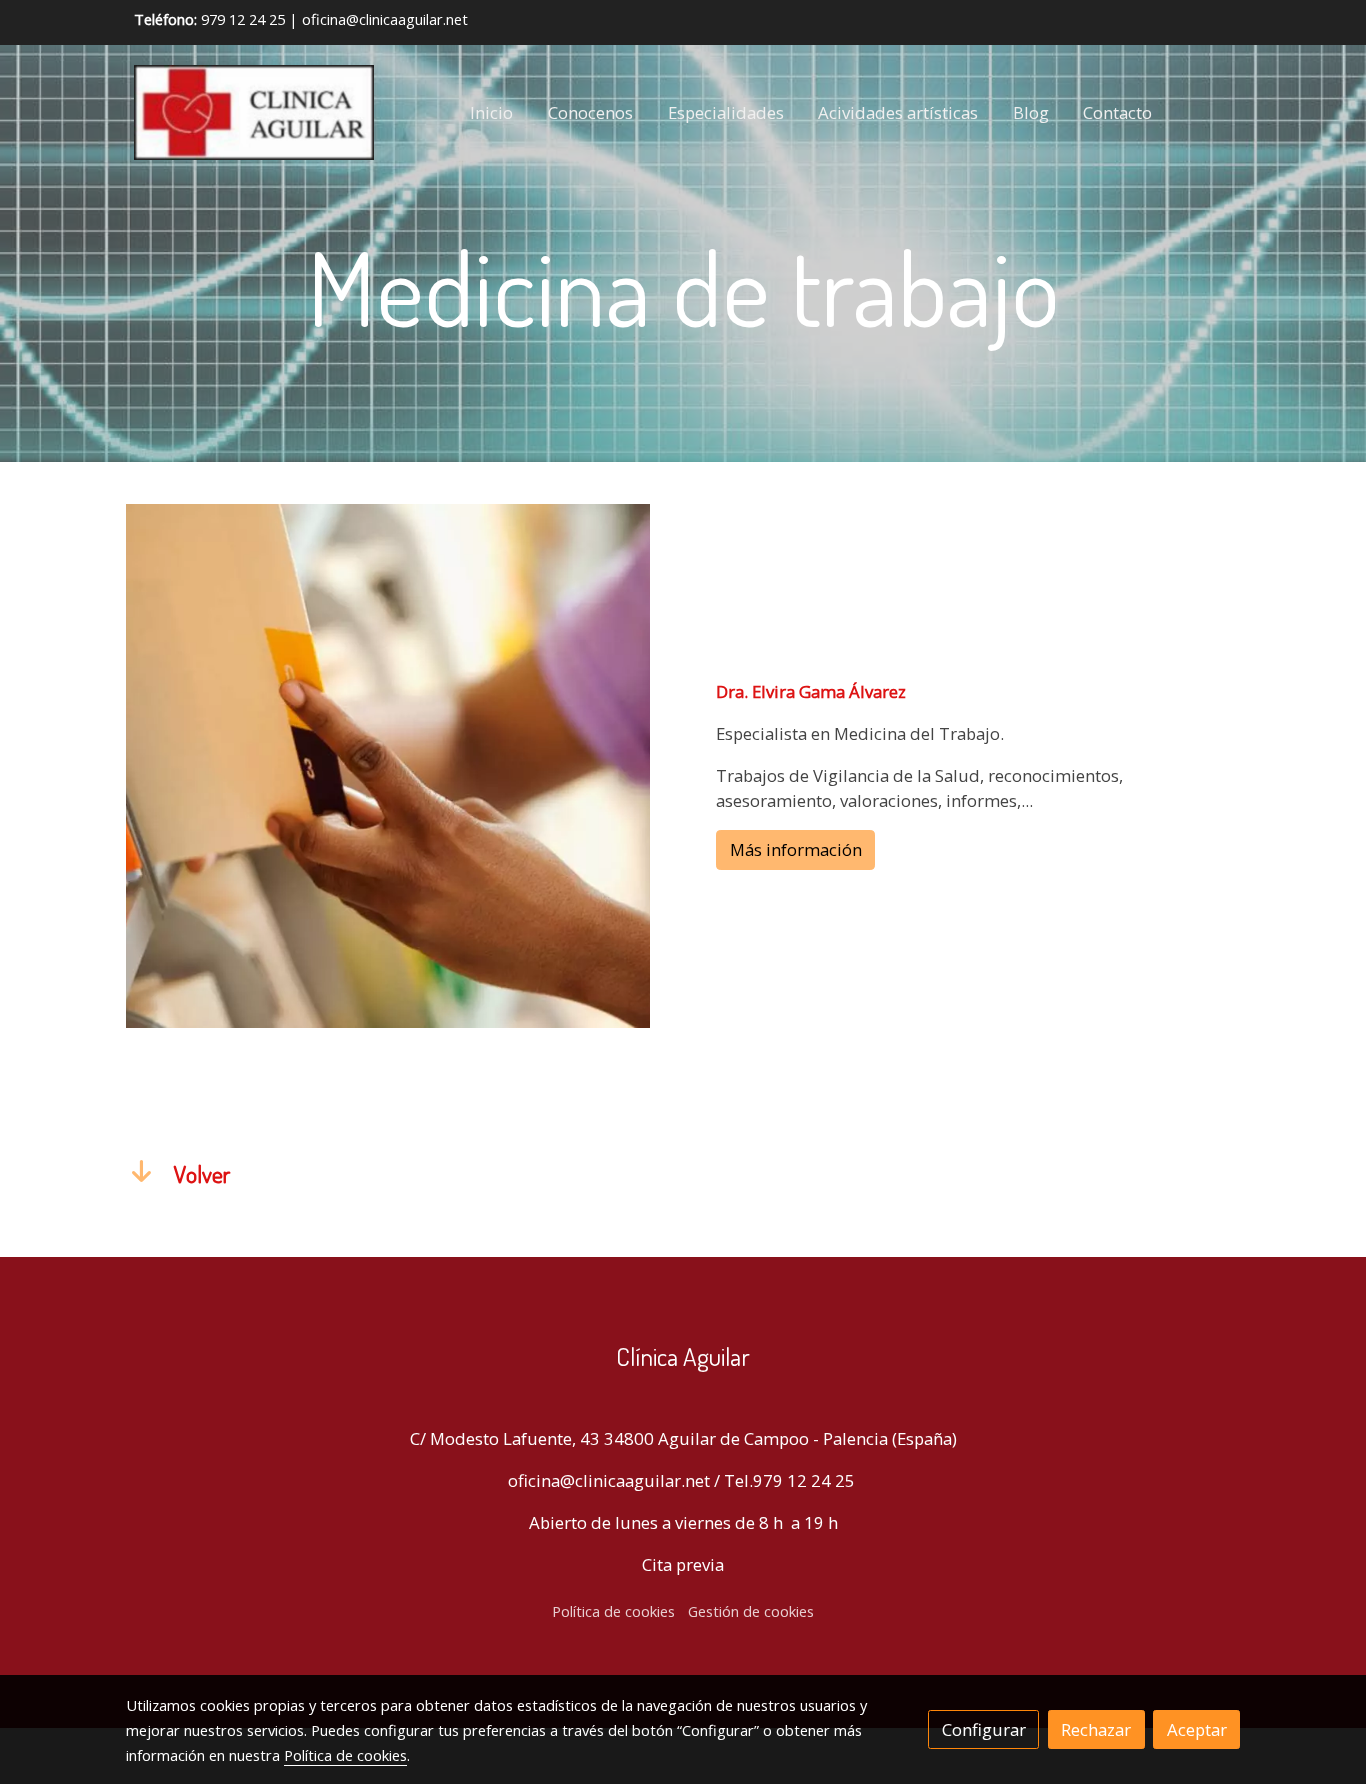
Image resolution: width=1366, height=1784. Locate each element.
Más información (796, 850)
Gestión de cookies (751, 1611)
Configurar (984, 1729)
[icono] (142, 1170)
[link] (254, 112)
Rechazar (1096, 1729)
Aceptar (1197, 1729)
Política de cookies (613, 1611)
